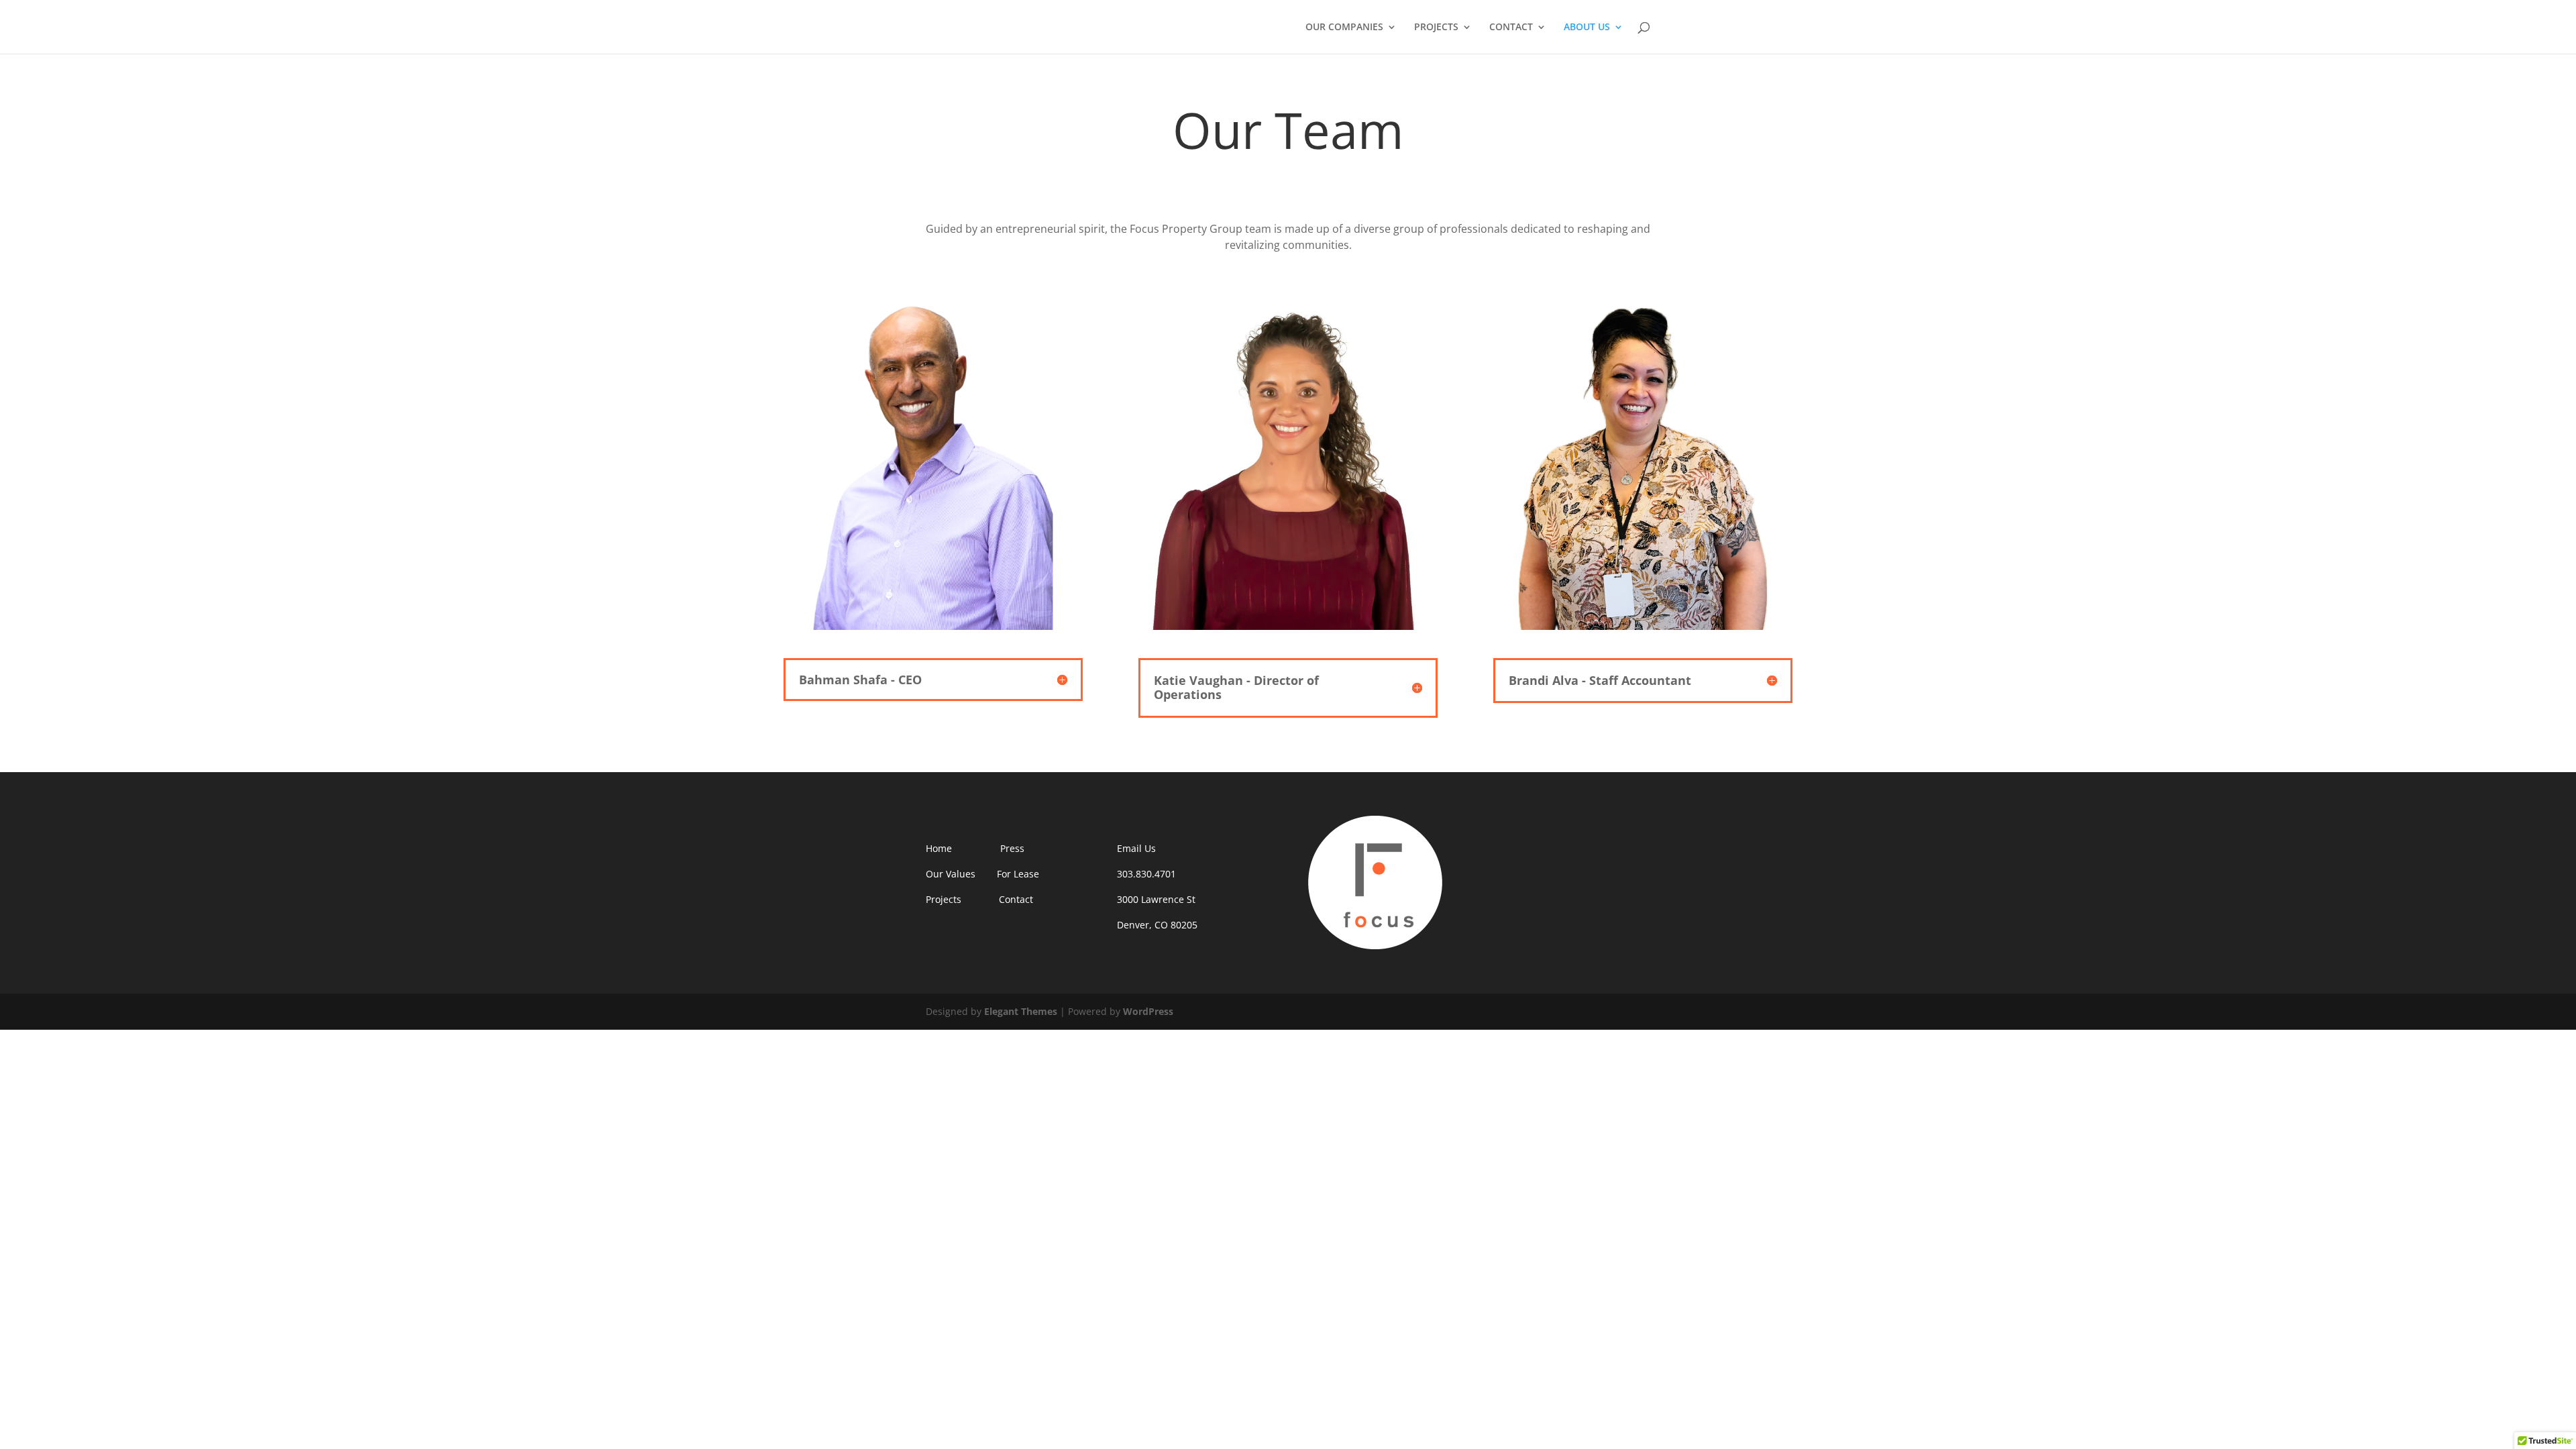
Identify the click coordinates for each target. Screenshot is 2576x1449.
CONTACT (1511, 28)
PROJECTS (1436, 28)
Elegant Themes (1021, 1011)
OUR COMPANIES (1344, 28)
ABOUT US (1587, 28)
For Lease (1018, 874)
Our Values (951, 874)
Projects (945, 899)
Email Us (1136, 848)
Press (1012, 848)
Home (939, 848)
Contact (1016, 899)
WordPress (1148, 1011)
